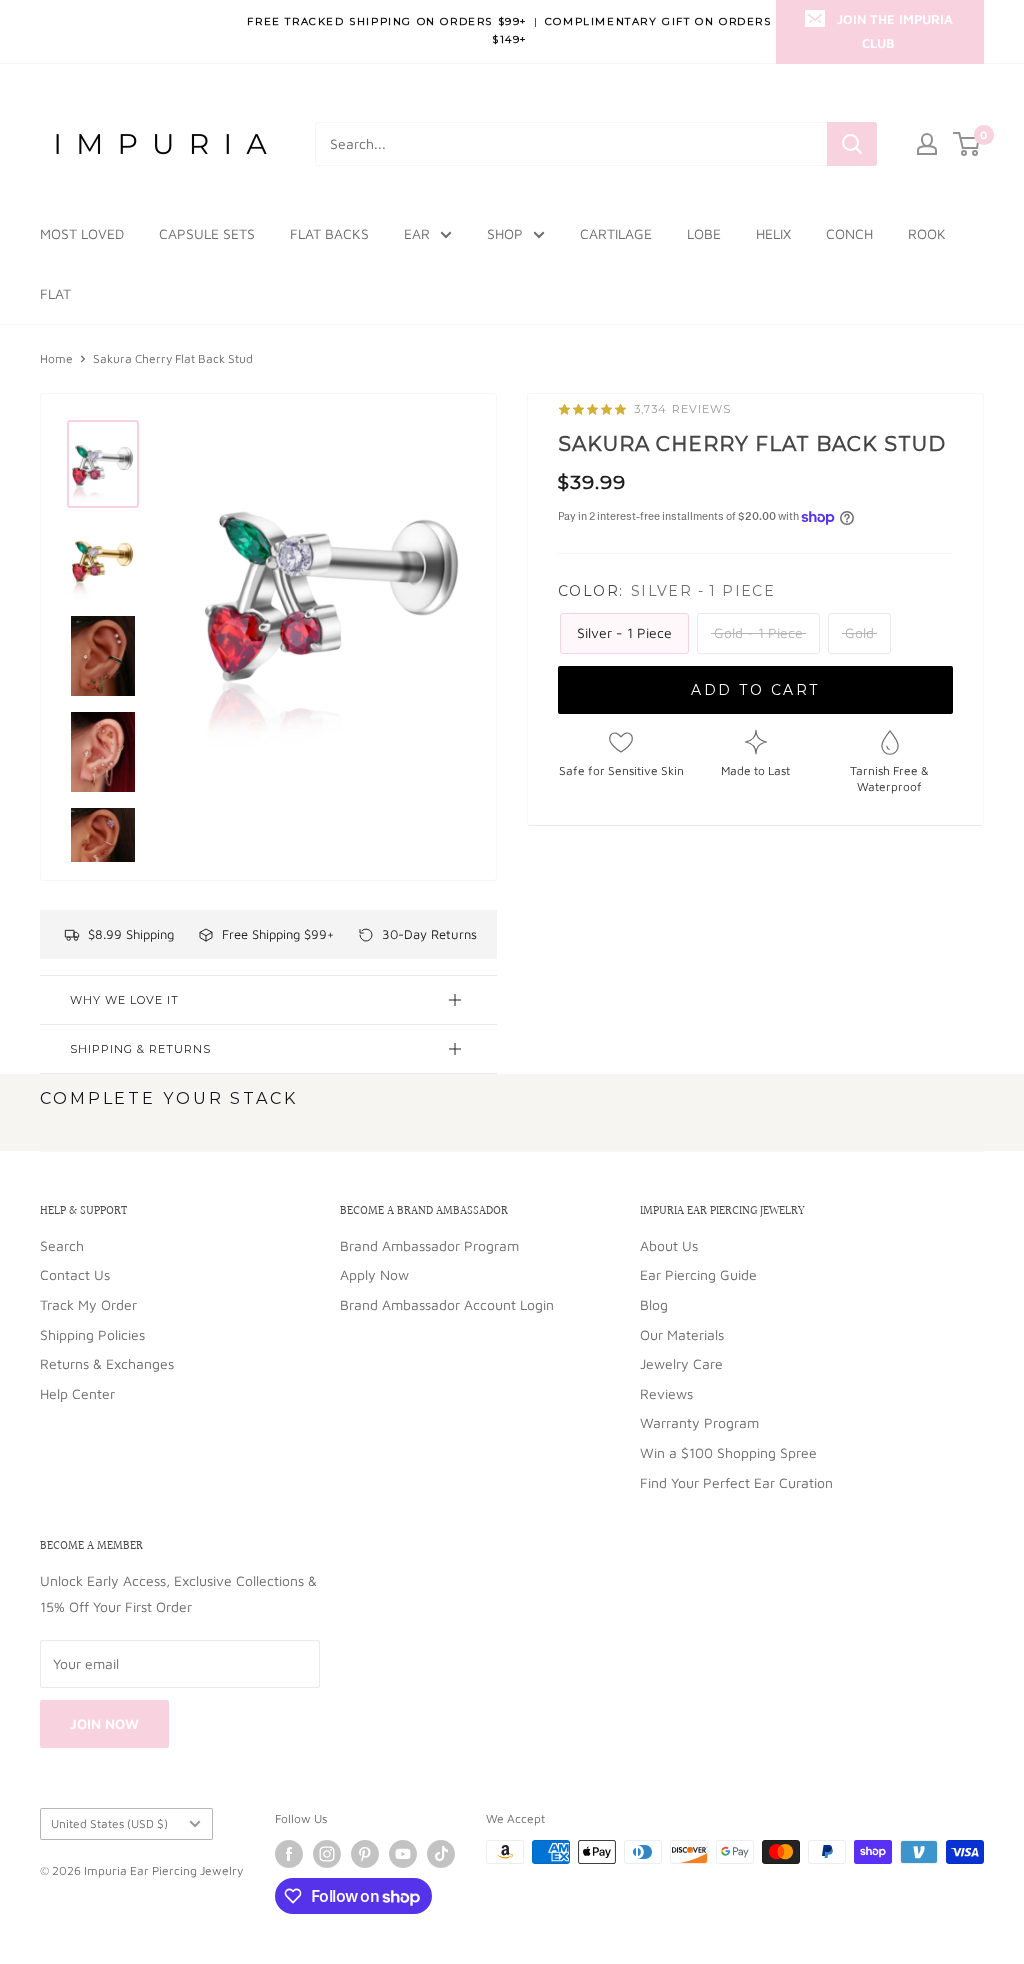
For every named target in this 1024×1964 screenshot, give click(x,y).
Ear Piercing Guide (698, 1274)
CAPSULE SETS (207, 233)
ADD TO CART (755, 690)
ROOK (927, 233)
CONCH (849, 233)
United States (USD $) (109, 1823)
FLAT (55, 293)
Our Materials (682, 1334)
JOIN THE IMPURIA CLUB (895, 31)
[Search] (852, 144)
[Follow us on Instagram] (327, 1854)
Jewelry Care (681, 1363)
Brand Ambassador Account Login (447, 1304)
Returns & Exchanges (107, 1363)
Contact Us (75, 1274)
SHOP (505, 233)
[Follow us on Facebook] (289, 1854)
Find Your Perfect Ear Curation (736, 1482)
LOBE (704, 233)
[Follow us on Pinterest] (365, 1854)
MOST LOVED (82, 233)
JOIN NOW (104, 1723)
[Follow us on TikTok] (441, 1854)
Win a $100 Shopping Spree (728, 1452)
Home (56, 358)
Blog (654, 1304)
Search (62, 1245)
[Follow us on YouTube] (403, 1854)
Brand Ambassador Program (429, 1245)
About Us (669, 1245)
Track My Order (88, 1304)
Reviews (666, 1393)
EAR (417, 233)
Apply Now (374, 1274)
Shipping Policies (92, 1334)
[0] (967, 144)
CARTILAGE (616, 233)
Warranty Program (699, 1422)
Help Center (77, 1393)
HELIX (773, 233)
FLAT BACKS (329, 233)
